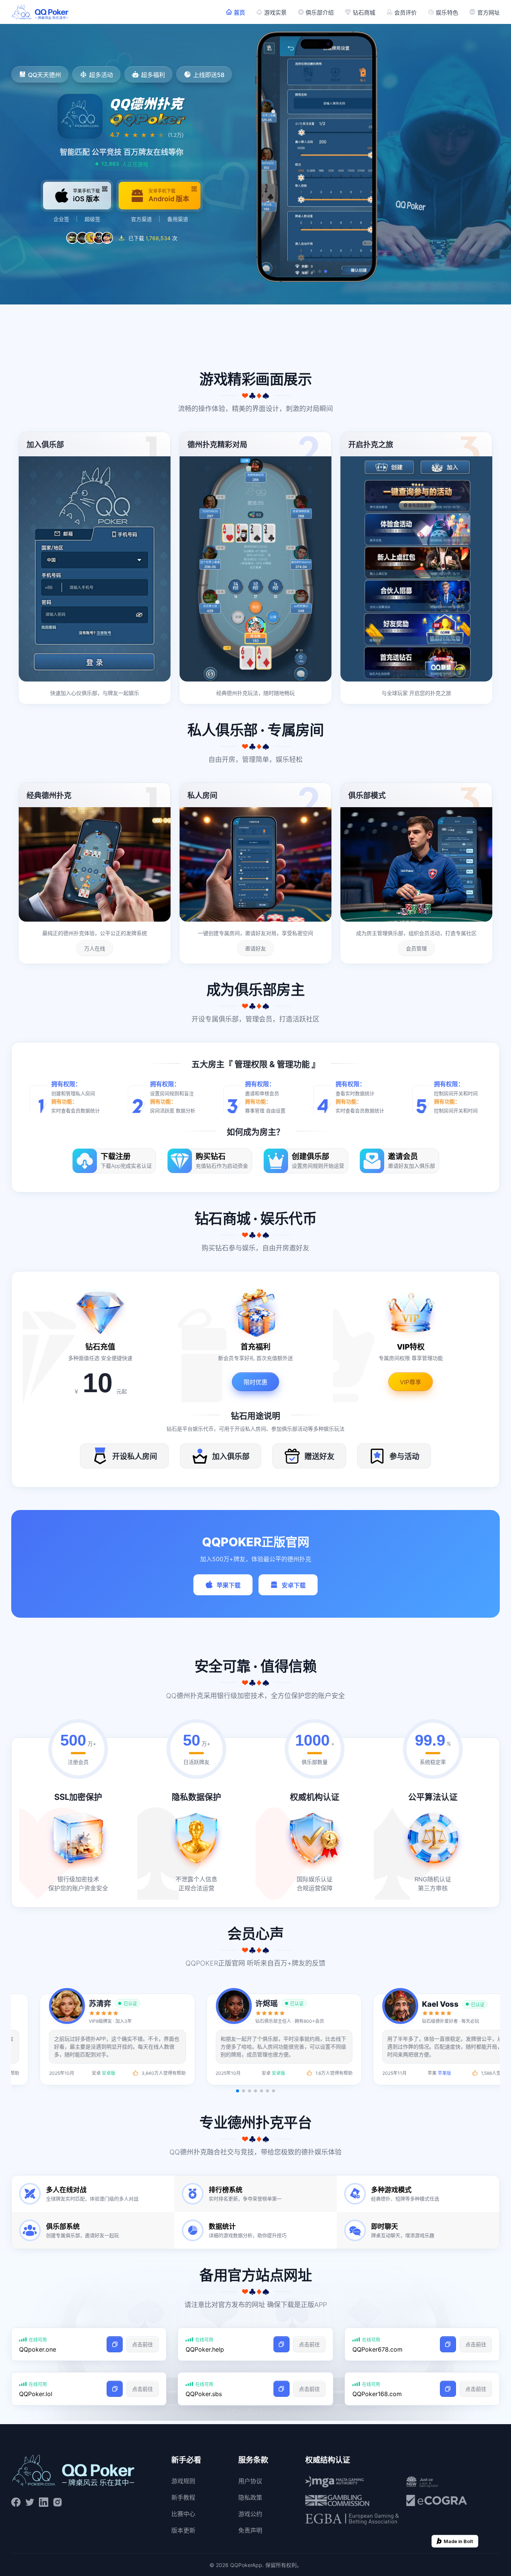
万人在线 (95, 948)
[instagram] (57, 2502)
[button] (238, 2091)
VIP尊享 (411, 1382)
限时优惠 (255, 1382)
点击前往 (143, 2344)
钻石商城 (364, 13)
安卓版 (83, 2073)
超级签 (92, 219)
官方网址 (489, 13)
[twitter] (30, 2502)
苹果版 (249, 2073)
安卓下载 (294, 1585)
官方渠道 (141, 219)
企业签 (61, 219)
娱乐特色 (447, 13)
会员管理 (416, 948)
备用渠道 (178, 219)
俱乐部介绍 (320, 13)
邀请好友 (255, 948)
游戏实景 (275, 13)
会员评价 (406, 13)
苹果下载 (229, 1585)
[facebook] (16, 2502)
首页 (239, 13)
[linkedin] (44, 2502)
